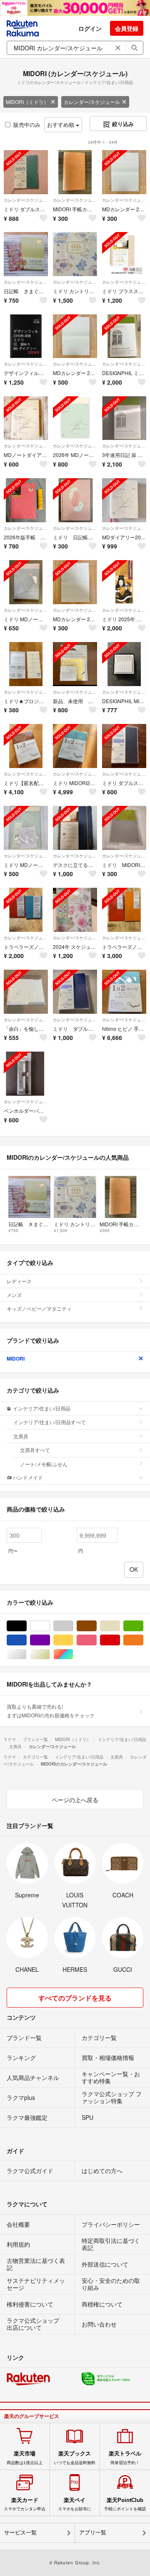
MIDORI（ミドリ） (27, 102)
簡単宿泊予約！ (125, 2457)
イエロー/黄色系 (73, 1640)
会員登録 (127, 28)
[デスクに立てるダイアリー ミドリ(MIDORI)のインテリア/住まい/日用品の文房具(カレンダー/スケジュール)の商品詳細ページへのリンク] (75, 828)
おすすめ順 (61, 125)
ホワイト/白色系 (50, 1626)
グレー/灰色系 (73, 1626)
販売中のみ (27, 125)
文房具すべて (35, 1450)
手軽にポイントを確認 (125, 2504)
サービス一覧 (20, 2533)
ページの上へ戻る (75, 1800)
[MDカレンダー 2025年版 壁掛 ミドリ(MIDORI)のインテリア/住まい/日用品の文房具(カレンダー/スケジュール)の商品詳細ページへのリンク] (75, 582)
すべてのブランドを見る (75, 1998)
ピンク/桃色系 (96, 1640)
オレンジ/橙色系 (143, 1640)
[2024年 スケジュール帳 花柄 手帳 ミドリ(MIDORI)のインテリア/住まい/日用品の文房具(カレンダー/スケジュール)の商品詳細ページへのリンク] (75, 910)
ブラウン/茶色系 (96, 1626)
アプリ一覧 (93, 2533)
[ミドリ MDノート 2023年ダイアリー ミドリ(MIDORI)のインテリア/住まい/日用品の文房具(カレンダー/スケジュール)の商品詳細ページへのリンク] (26, 828)
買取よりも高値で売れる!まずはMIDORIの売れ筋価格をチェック (51, 1710)
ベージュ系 (120, 1626)
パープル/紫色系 (50, 1640)
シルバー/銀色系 (26, 1654)
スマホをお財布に (75, 2504)
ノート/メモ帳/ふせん (44, 1464)
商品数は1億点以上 (25, 2457)
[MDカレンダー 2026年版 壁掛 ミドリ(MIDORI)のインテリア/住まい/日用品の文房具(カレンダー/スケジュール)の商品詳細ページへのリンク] (124, 172)
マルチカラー (73, 1654)
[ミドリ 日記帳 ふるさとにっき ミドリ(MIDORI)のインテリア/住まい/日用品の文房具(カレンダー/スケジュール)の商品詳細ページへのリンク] (75, 500)
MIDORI (16, 1358)
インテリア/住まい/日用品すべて (50, 1422)
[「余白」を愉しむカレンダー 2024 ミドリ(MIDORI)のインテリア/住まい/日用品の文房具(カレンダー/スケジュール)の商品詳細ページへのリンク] (26, 992)
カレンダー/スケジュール (92, 102)
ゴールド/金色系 (50, 1654)
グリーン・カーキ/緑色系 (143, 1626)
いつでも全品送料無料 (75, 2457)
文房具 (21, 1436)
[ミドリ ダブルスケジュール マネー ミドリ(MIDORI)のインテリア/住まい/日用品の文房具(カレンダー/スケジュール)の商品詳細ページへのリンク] (26, 172)
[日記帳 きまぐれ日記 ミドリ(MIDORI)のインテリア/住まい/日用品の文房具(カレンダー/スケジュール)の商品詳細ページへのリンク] (26, 254)
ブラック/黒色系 (26, 1626)
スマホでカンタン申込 (25, 2504)
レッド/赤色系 (120, 1640)
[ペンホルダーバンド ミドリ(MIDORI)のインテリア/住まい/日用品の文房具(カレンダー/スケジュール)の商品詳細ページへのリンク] (26, 1074)
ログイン (90, 28)
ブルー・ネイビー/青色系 (26, 1640)
